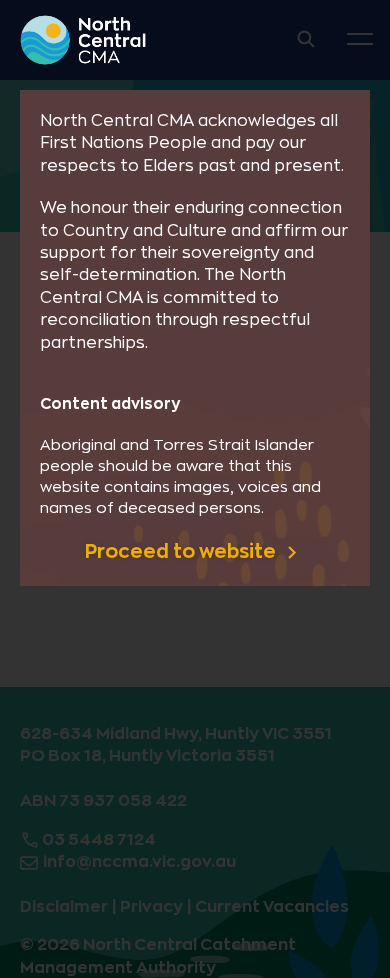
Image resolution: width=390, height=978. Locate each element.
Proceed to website (182, 551)
